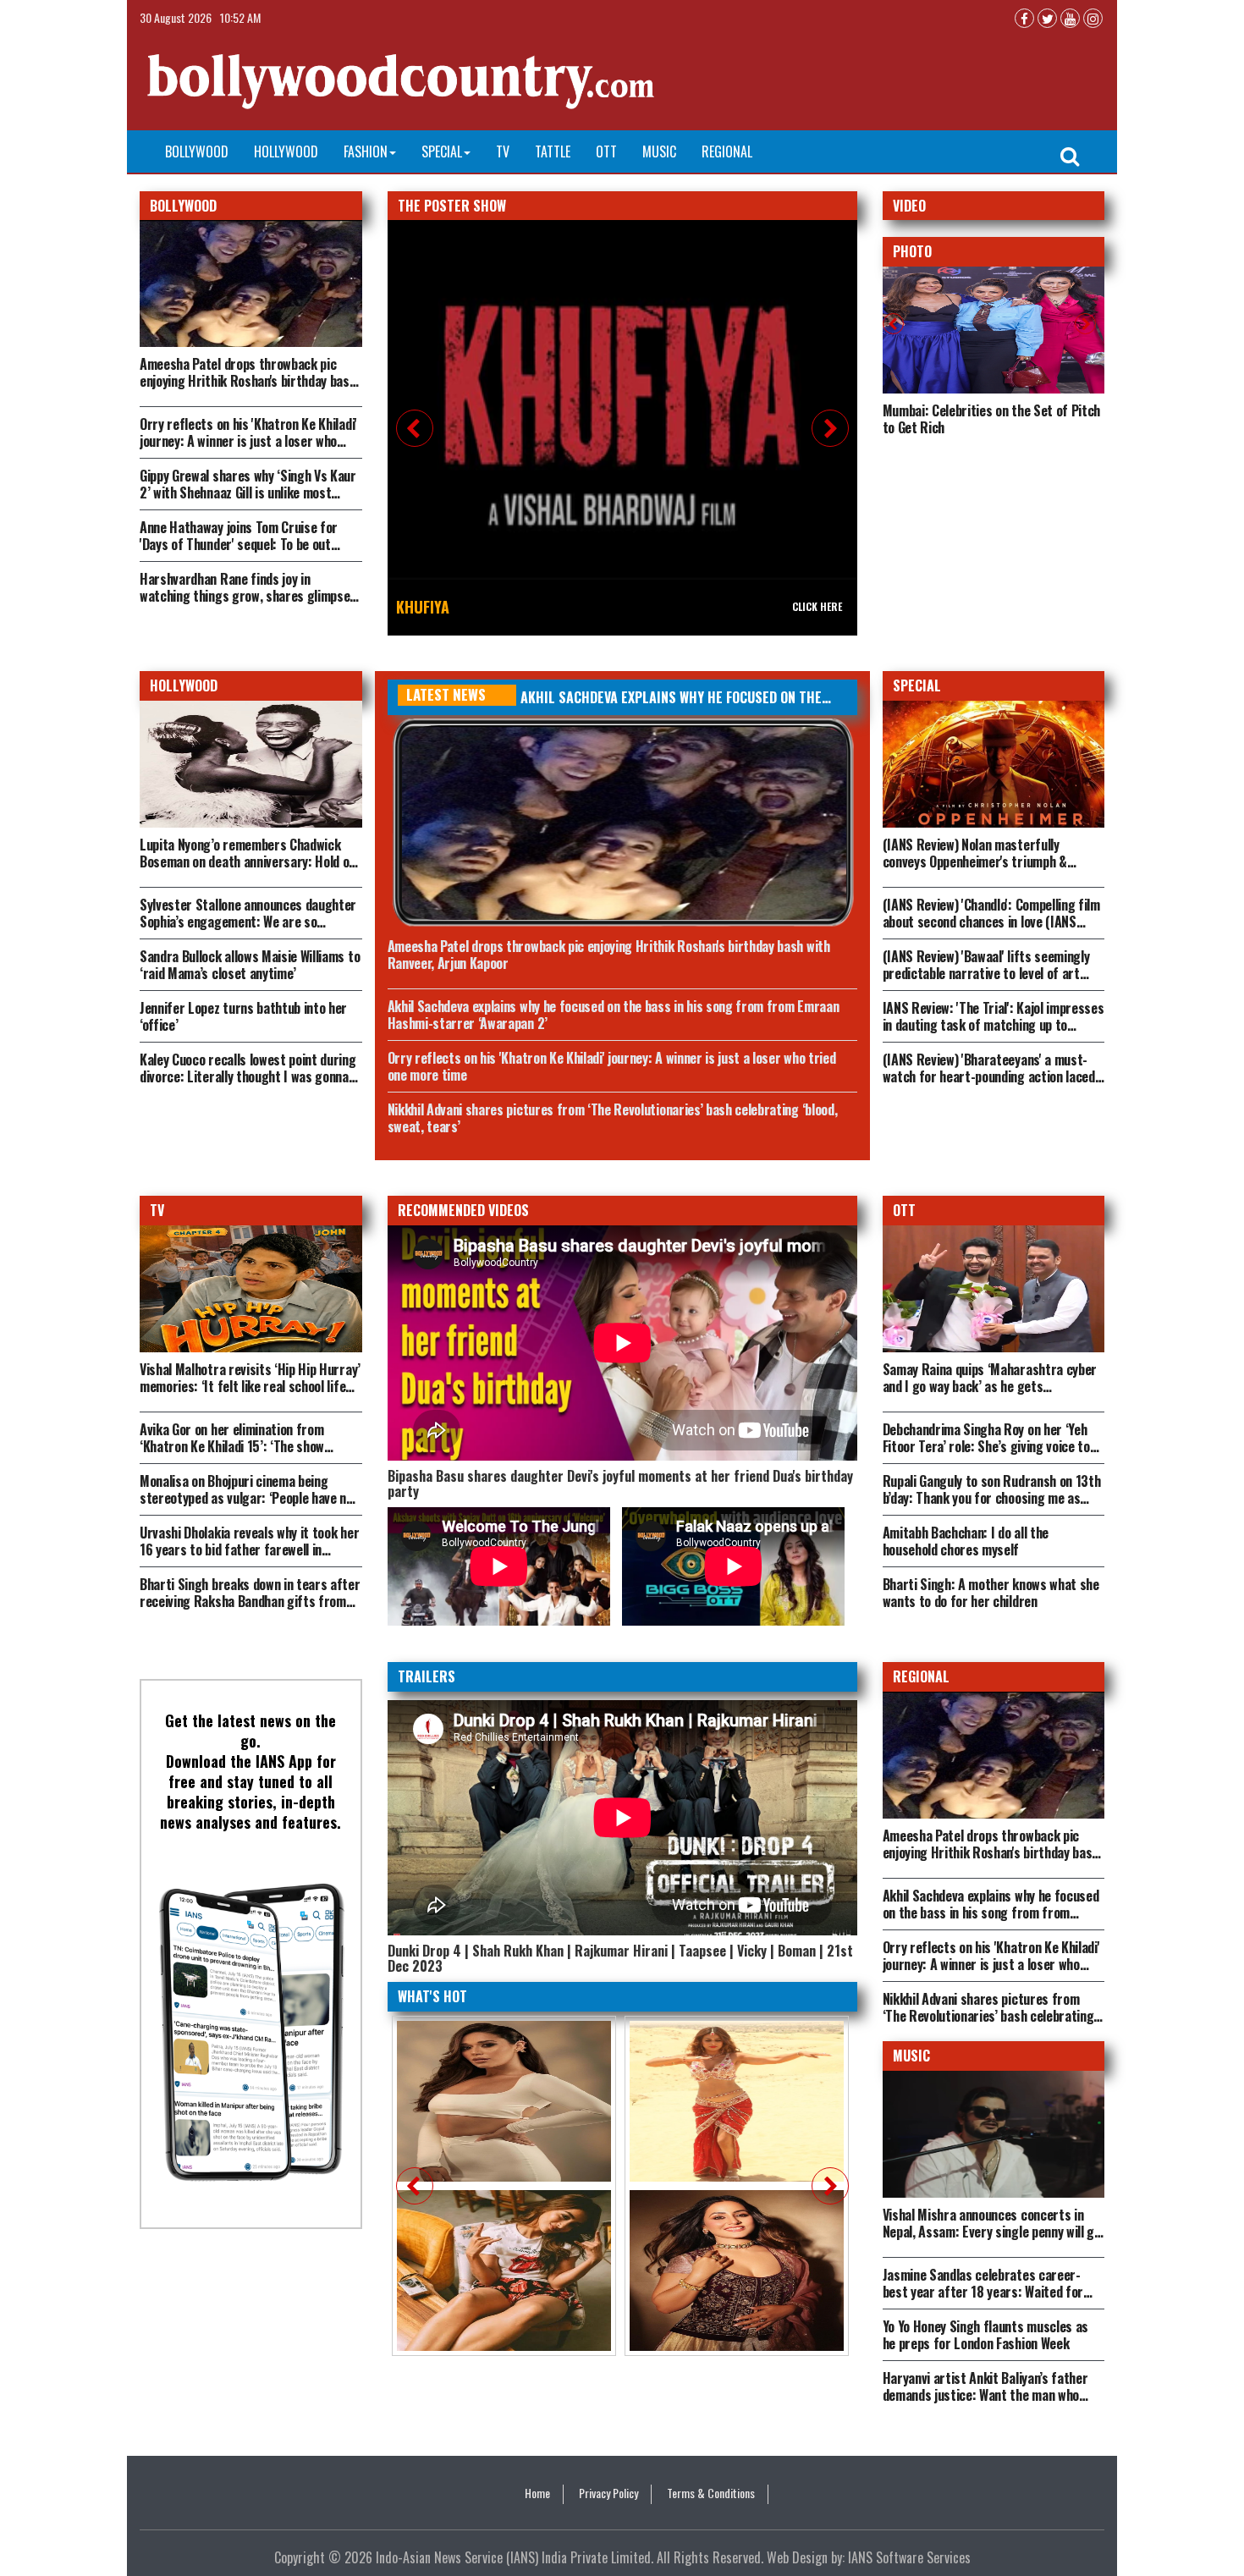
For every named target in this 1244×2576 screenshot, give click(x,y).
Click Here (817, 606)
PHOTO (912, 251)
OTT (606, 151)
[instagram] (1093, 18)
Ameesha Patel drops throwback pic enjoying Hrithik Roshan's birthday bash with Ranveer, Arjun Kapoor (248, 381)
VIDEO (909, 206)
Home (537, 2493)
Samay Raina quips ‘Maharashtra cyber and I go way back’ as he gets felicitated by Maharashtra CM (990, 1386)
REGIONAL (921, 1676)
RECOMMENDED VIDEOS (463, 1210)
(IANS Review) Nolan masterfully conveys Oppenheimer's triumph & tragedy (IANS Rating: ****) (975, 861)
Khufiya (423, 607)
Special (442, 151)
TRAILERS (427, 1676)
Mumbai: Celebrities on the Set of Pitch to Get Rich (992, 419)
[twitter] (1047, 18)
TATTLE (553, 151)
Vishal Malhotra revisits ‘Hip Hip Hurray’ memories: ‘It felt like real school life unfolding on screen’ (250, 1386)
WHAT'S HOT (432, 1996)
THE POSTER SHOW (452, 206)
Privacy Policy (608, 2493)
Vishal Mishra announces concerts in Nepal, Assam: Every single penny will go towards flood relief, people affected (992, 2232)
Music (659, 151)
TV (503, 151)
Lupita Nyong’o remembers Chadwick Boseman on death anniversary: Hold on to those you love (248, 861)
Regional (727, 151)
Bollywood (197, 151)
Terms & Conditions (711, 2493)
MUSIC (911, 2056)
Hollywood (286, 151)
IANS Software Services (909, 2557)
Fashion (366, 151)
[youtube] (1070, 18)
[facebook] (1024, 18)
